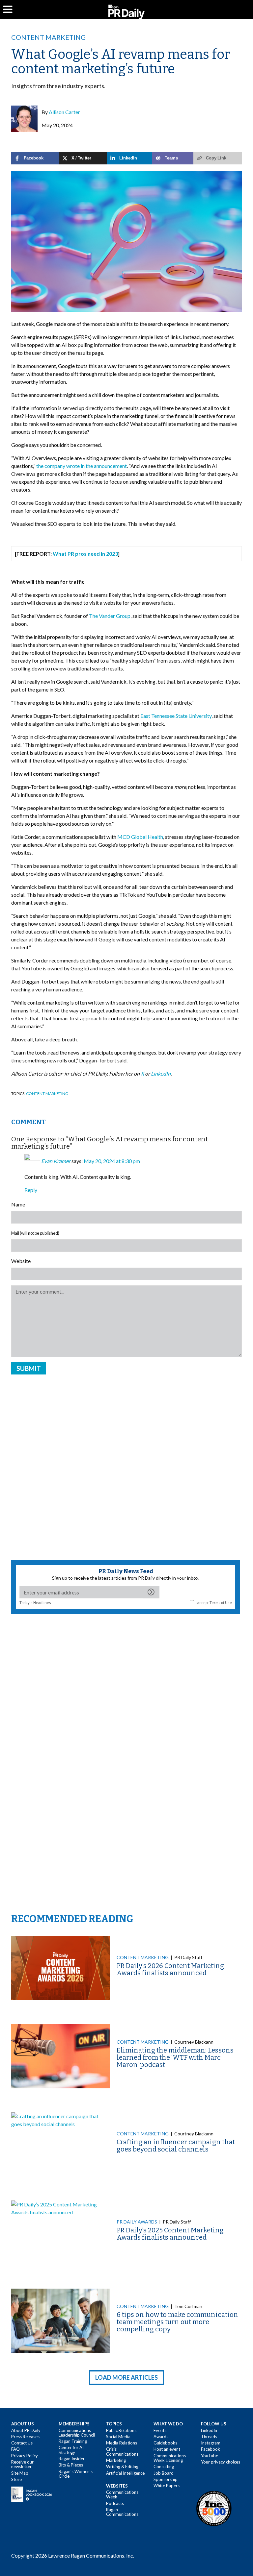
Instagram (211, 2443)
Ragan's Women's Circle (76, 2474)
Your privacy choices (221, 2462)
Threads (209, 2437)
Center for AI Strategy (71, 2450)
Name (18, 1204)
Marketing (116, 2460)
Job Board (164, 2473)
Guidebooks (165, 2443)
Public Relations (121, 2430)
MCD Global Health (140, 837)
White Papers (167, 2486)
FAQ (15, 2449)
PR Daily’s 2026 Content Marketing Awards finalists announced (170, 1969)
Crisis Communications (122, 2451)
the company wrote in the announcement (82, 466)
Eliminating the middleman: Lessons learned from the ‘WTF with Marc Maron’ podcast (175, 2057)
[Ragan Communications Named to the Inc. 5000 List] (214, 2508)
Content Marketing (48, 37)
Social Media (118, 2437)
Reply (31, 1190)
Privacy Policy (25, 2456)
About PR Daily (26, 2430)
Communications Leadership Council (77, 2433)
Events (160, 2430)
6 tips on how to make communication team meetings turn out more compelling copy (177, 2322)
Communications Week (122, 2494)
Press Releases (25, 2437)
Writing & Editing (122, 2467)
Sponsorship (166, 2479)
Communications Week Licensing (170, 2458)
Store (16, 2479)
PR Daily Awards (137, 2222)
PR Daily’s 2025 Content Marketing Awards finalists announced (170, 2234)
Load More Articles (126, 2377)
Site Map (20, 2473)
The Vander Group (110, 616)
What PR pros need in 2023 (85, 554)
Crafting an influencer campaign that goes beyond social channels (176, 2146)
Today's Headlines (35, 1603)
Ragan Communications (122, 2512)
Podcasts (115, 2503)
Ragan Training (73, 2441)
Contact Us (22, 2443)
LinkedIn (209, 2430)
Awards (161, 2437)
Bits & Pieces (71, 2465)
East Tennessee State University (176, 716)
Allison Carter (64, 112)
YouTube (210, 2456)
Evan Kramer (56, 1161)
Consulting (164, 2467)
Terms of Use (221, 1603)
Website (21, 1261)
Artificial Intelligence (125, 2473)
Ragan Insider (72, 2459)
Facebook (211, 2449)
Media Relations (122, 2443)
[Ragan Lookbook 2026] (32, 2494)
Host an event (167, 2449)
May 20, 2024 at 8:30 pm (112, 1161)
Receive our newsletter (22, 2464)
